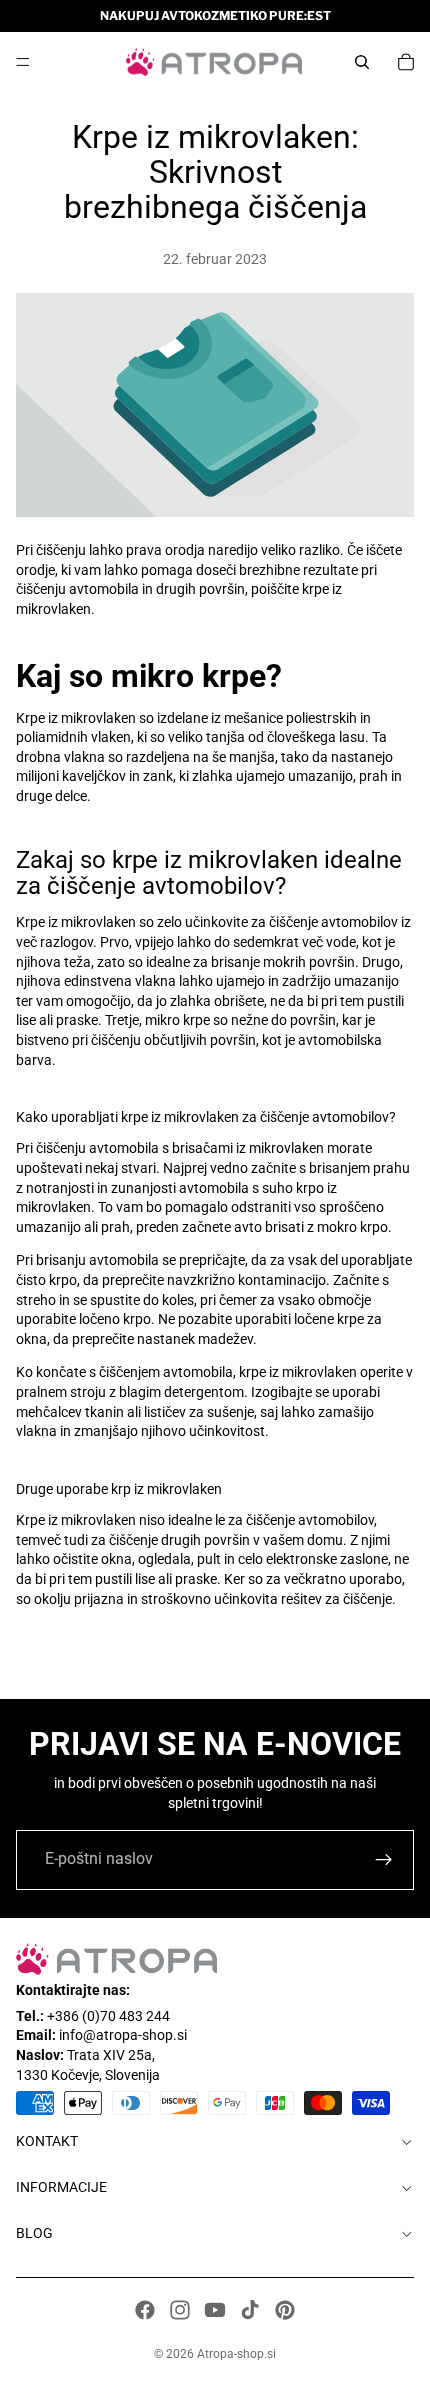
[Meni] (23, 62)
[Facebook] (145, 2310)
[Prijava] (384, 1860)
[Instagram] (180, 2310)
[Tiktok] (250, 2310)
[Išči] (362, 62)
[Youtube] (215, 2310)
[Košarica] (406, 62)
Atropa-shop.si (236, 2354)
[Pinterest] (285, 2310)
